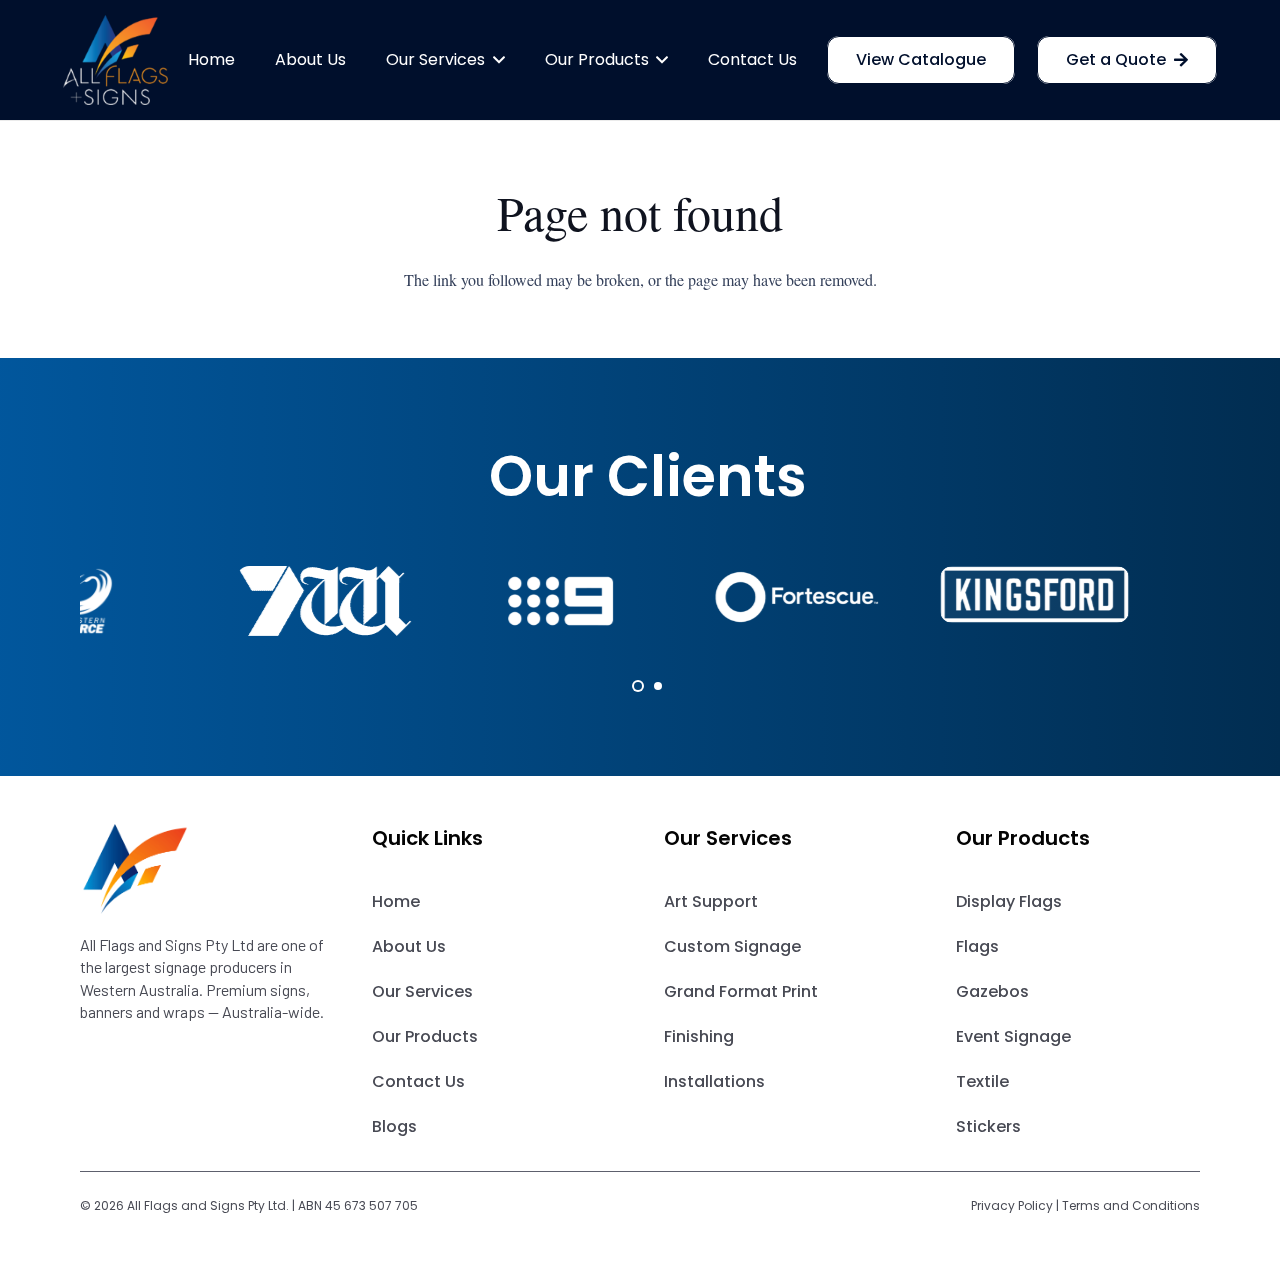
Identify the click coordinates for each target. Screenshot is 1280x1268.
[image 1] (115, 60)
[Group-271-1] (202, 869)
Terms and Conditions (1131, 1205)
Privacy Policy (1012, 1205)
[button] (495, 60)
